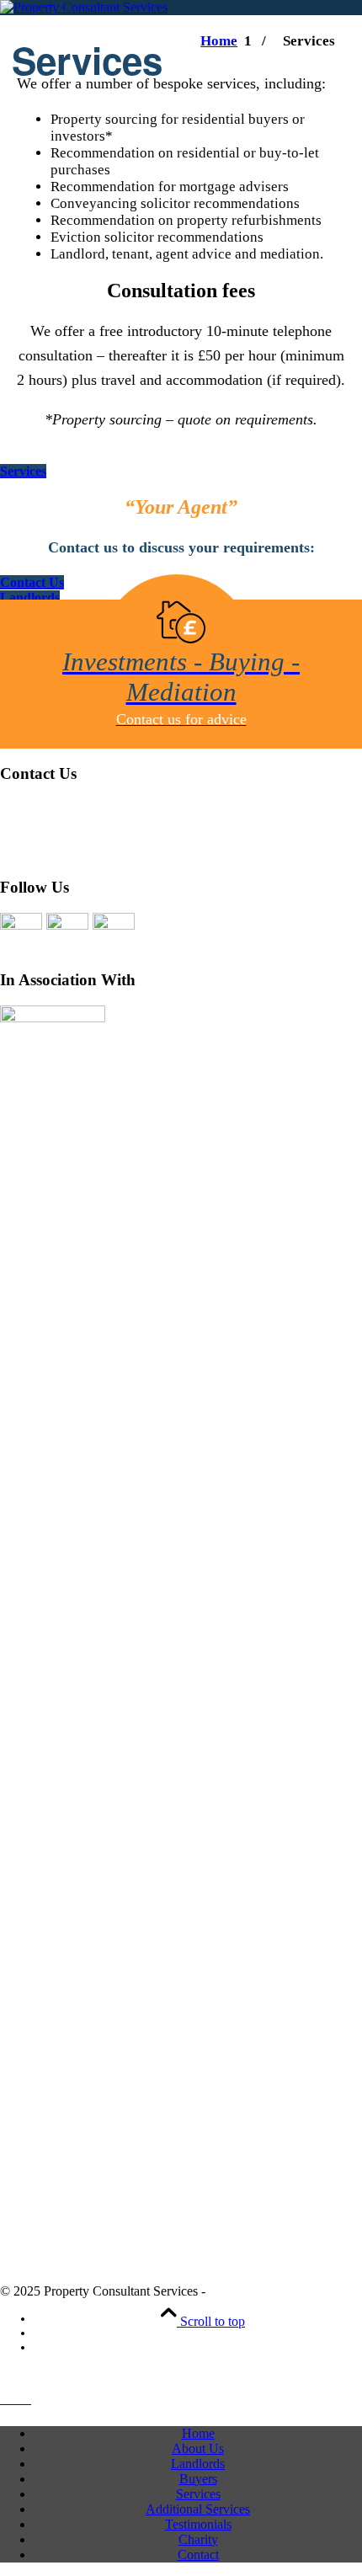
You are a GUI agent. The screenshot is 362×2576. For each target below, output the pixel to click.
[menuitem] (97, 2319)
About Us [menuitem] (198, 2448)
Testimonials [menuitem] (198, 2524)
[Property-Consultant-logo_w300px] (84, 7)
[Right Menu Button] (16, 2399)
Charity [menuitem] (198, 2539)
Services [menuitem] (198, 2494)
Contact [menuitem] (198, 2555)
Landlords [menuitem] (198, 2464)
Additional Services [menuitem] (198, 2509)
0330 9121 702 (46, 811)
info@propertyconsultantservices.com (116, 851)
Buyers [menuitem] (198, 2479)
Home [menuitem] (198, 2433)
